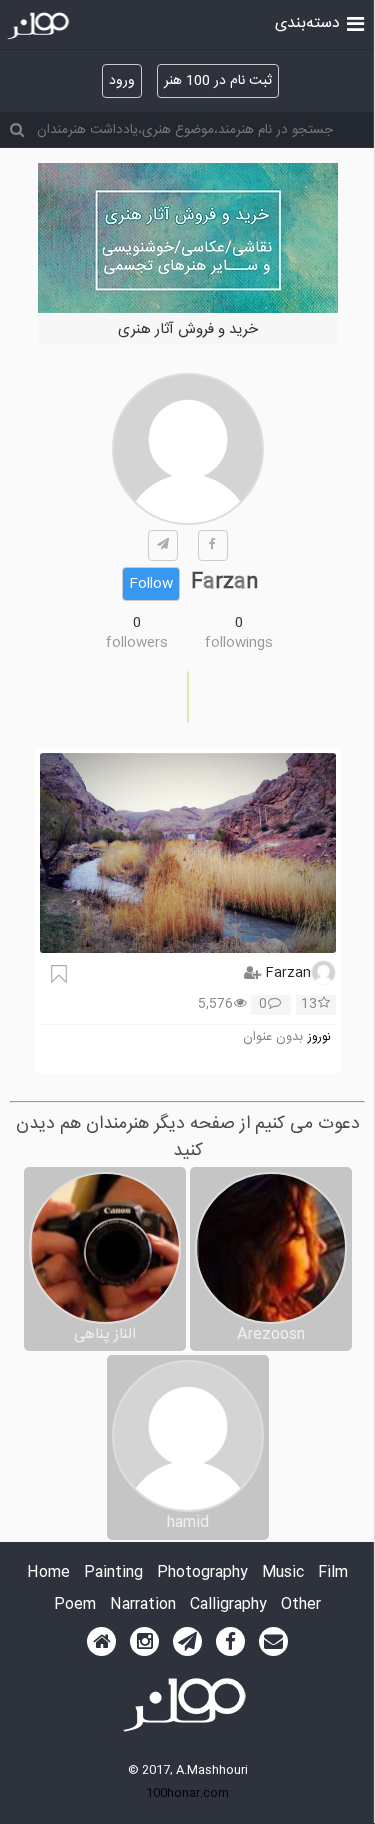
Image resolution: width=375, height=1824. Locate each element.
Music (283, 1573)
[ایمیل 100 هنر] (273, 1642)
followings (239, 643)
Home (48, 1573)
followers (137, 643)
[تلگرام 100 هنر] (187, 1642)
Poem (75, 1605)
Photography (202, 1573)
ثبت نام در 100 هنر (218, 81)
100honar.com (187, 1793)
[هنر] (355, 22)
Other (301, 1605)
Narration (143, 1605)
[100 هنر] (40, 26)
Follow (151, 584)
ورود (122, 81)
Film (333, 1573)
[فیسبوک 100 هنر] (230, 1642)
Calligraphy (228, 1605)
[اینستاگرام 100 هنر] (144, 1642)
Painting (113, 1573)
